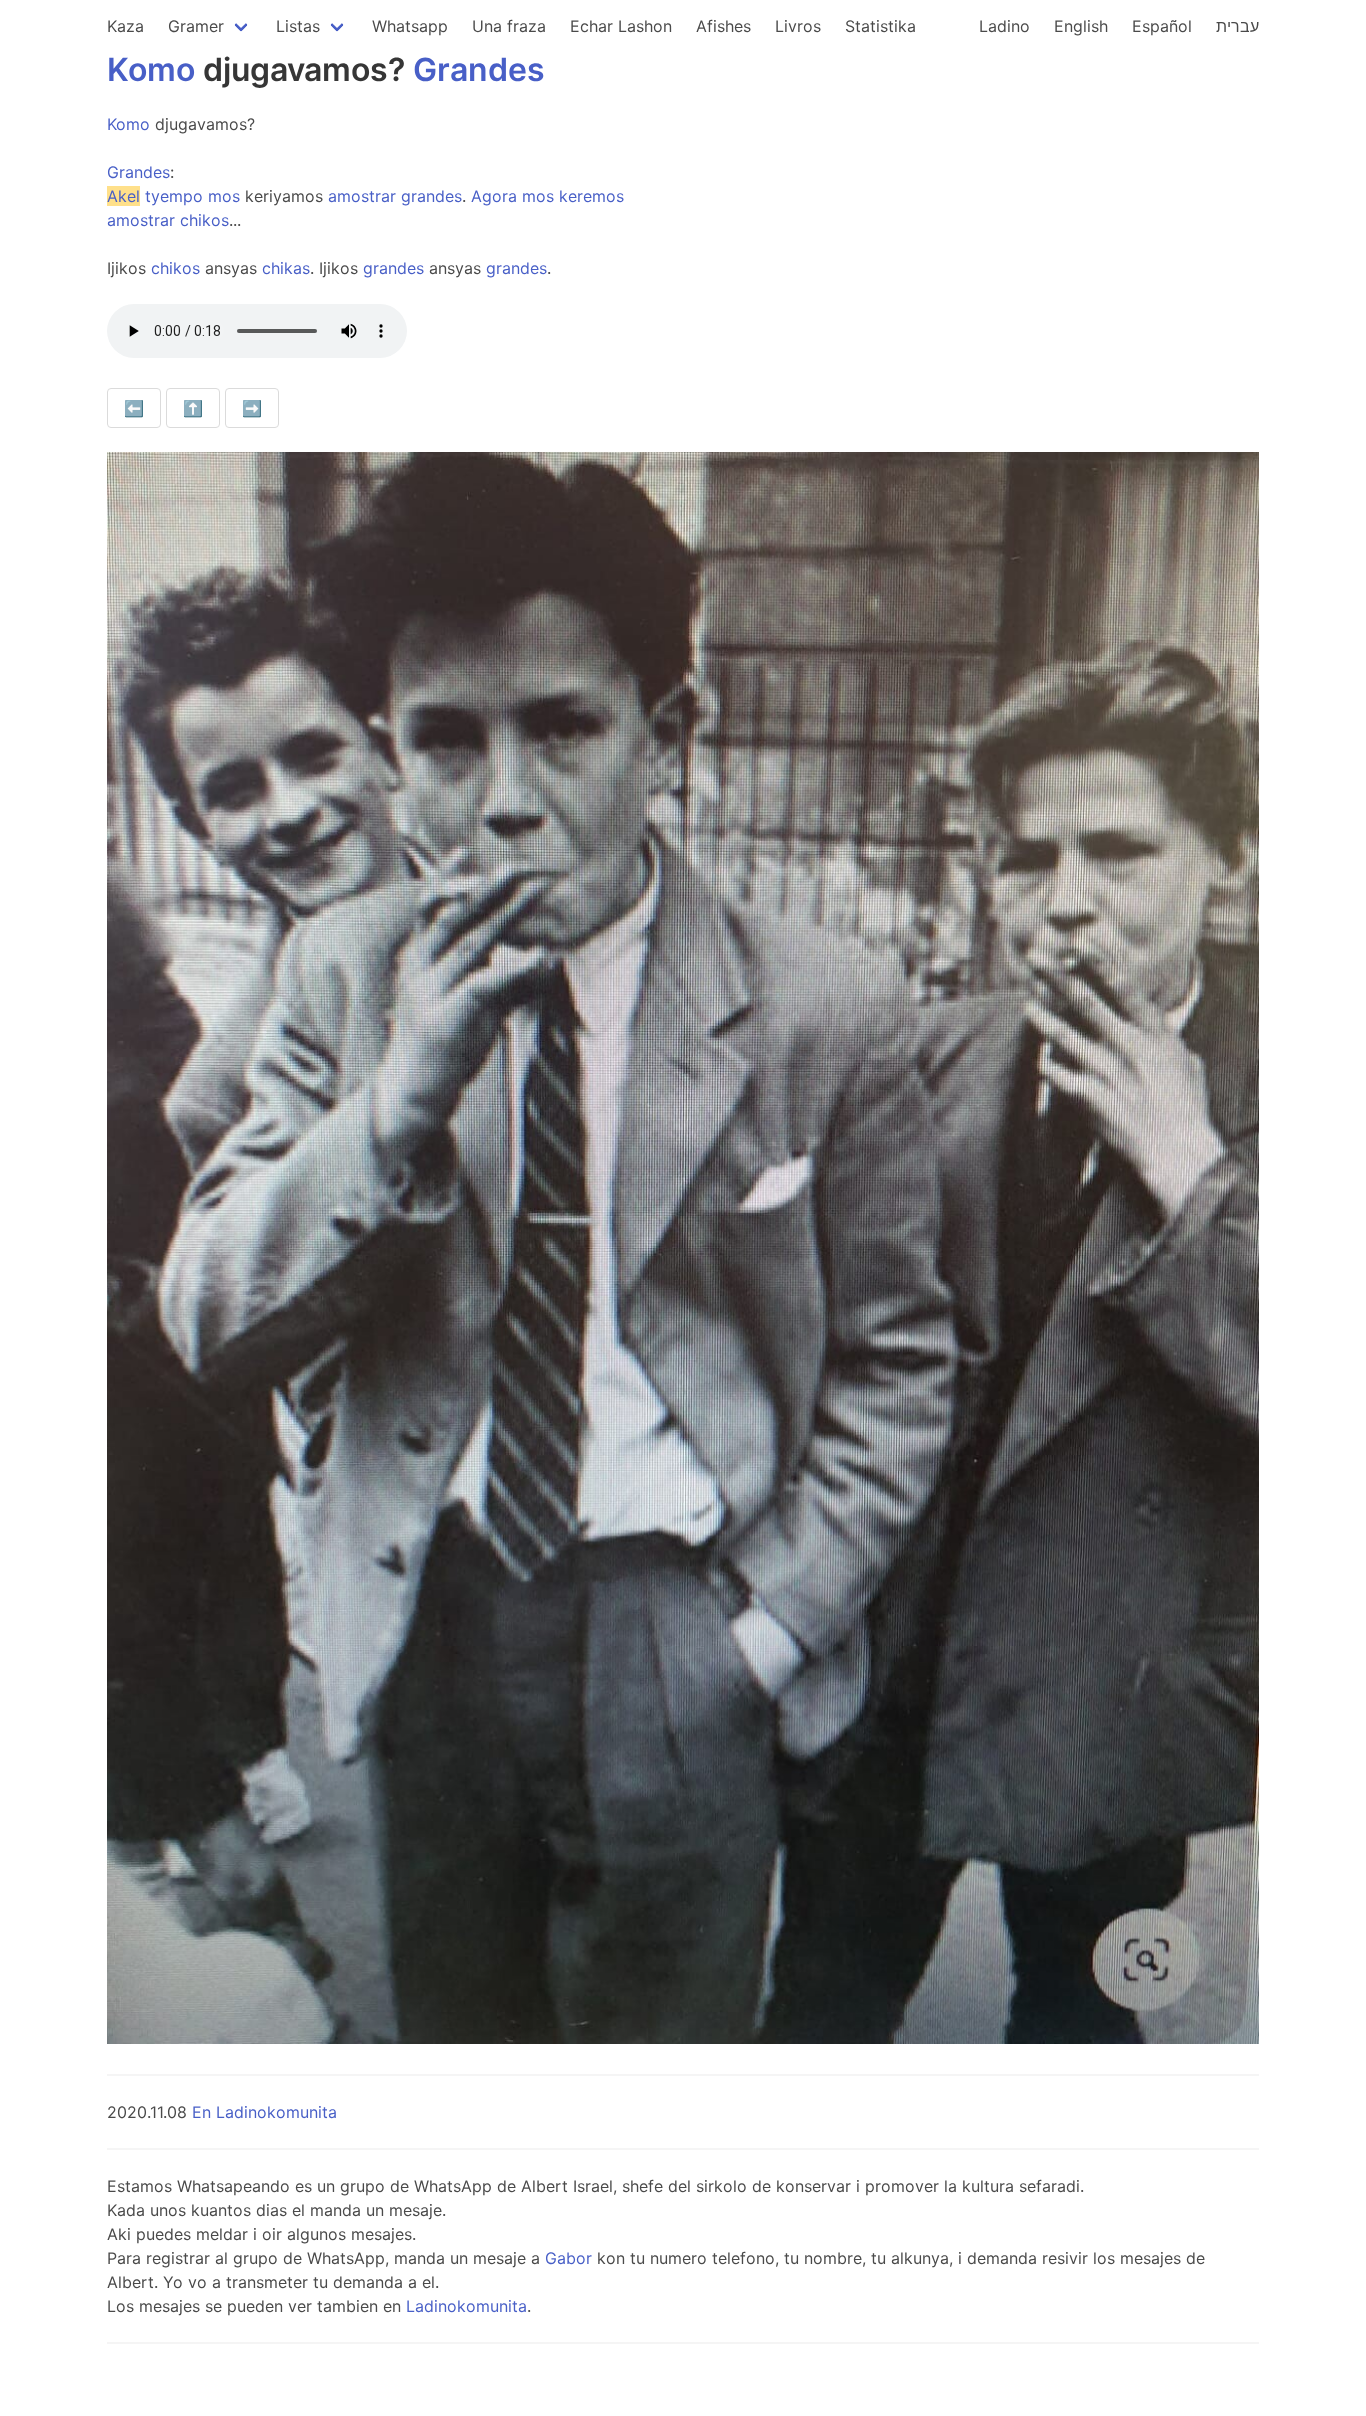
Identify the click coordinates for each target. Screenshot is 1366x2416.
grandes (431, 196)
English (1081, 26)
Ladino (1004, 26)
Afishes (723, 26)
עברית (1237, 26)
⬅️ (134, 408)
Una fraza (509, 26)
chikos (204, 220)
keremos (591, 196)
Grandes (479, 69)
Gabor (568, 2258)
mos (224, 196)
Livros (798, 26)
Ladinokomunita (466, 2306)
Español (1162, 26)
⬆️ (193, 408)
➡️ (252, 408)
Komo (151, 69)
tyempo (174, 196)
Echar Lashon (621, 26)
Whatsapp (410, 26)
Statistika (880, 26)
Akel (123, 196)
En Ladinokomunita (264, 2112)
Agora (494, 196)
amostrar (362, 196)
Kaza (125, 26)
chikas (286, 268)
